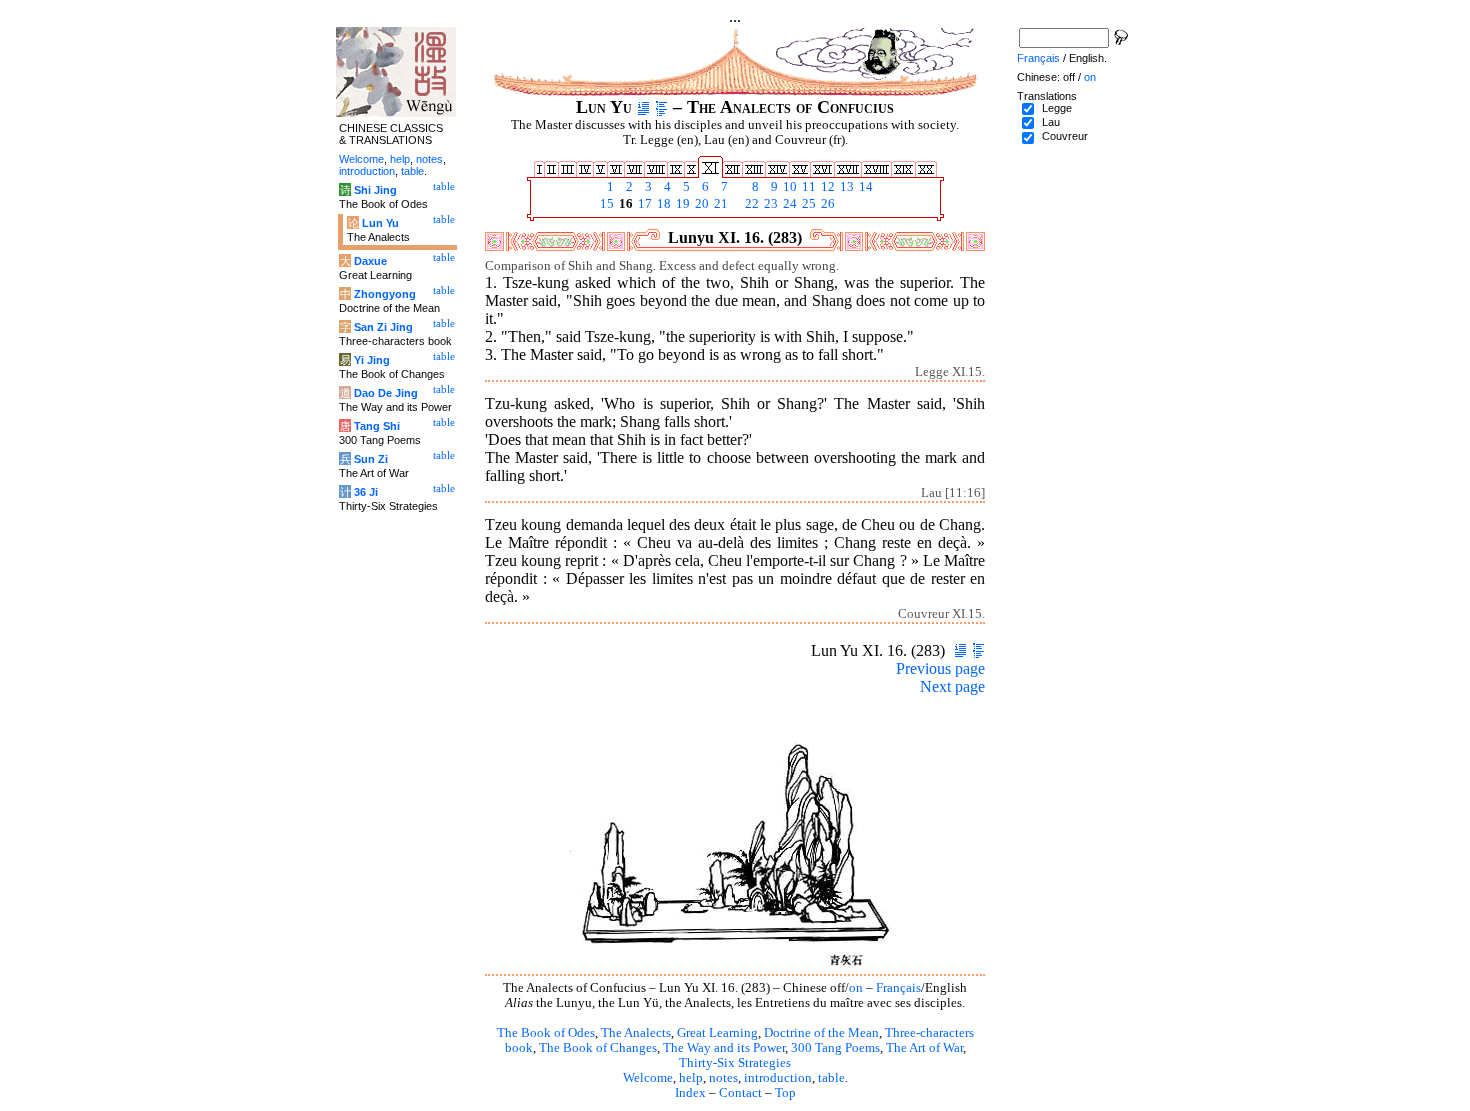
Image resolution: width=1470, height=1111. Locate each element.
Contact (740, 1093)
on (856, 988)
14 (864, 187)
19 (681, 204)
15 (605, 204)
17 (643, 204)
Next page (952, 686)
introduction (778, 1078)
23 (769, 204)
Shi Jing (375, 190)
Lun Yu (380, 223)
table (831, 1078)
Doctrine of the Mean (821, 1033)
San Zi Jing (383, 327)
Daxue (370, 261)
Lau (1051, 122)
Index (690, 1093)
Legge (1057, 108)
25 (807, 204)
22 (750, 204)
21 (719, 204)
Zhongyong (385, 294)
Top (785, 1093)
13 (845, 187)
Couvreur (1065, 136)
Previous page (940, 668)
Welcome (648, 1078)
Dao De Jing (386, 393)
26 (826, 204)
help (691, 1078)
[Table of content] (661, 107)
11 (807, 187)
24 (788, 204)
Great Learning (717, 1033)
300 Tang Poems (835, 1048)
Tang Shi (377, 426)
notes (723, 1078)
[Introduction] (643, 107)
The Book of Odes (546, 1033)
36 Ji (366, 492)
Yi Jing (372, 360)
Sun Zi (371, 459)
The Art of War (924, 1048)
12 (826, 187)
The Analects (636, 1033)
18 (662, 204)
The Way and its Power (724, 1048)
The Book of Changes (598, 1048)
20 (700, 204)
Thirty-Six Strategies (735, 1063)
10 (788, 187)
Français (898, 988)
